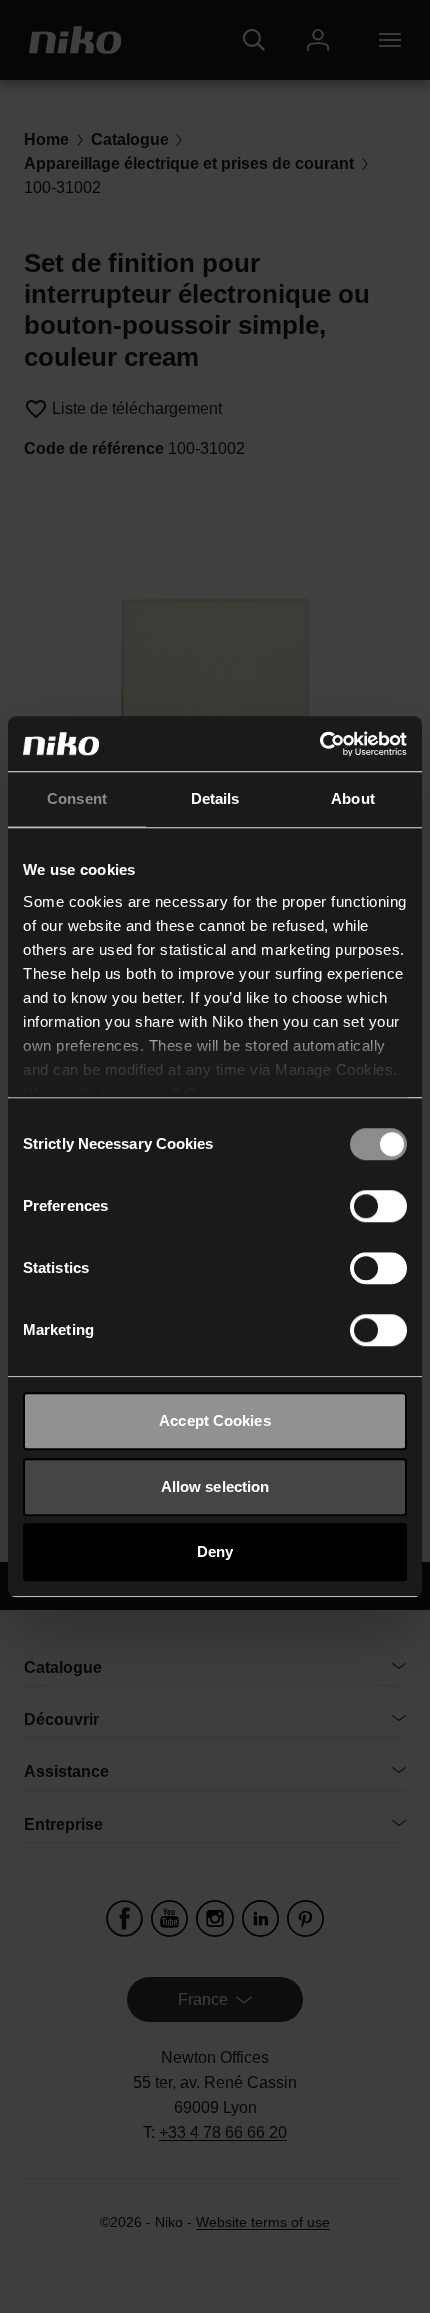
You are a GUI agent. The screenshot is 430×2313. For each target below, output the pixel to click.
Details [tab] (215, 798)
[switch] (378, 1206)
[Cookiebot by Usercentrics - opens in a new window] (319, 744)
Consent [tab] (77, 798)
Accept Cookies (214, 1420)
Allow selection (215, 1486)
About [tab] (353, 798)
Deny (215, 1551)
